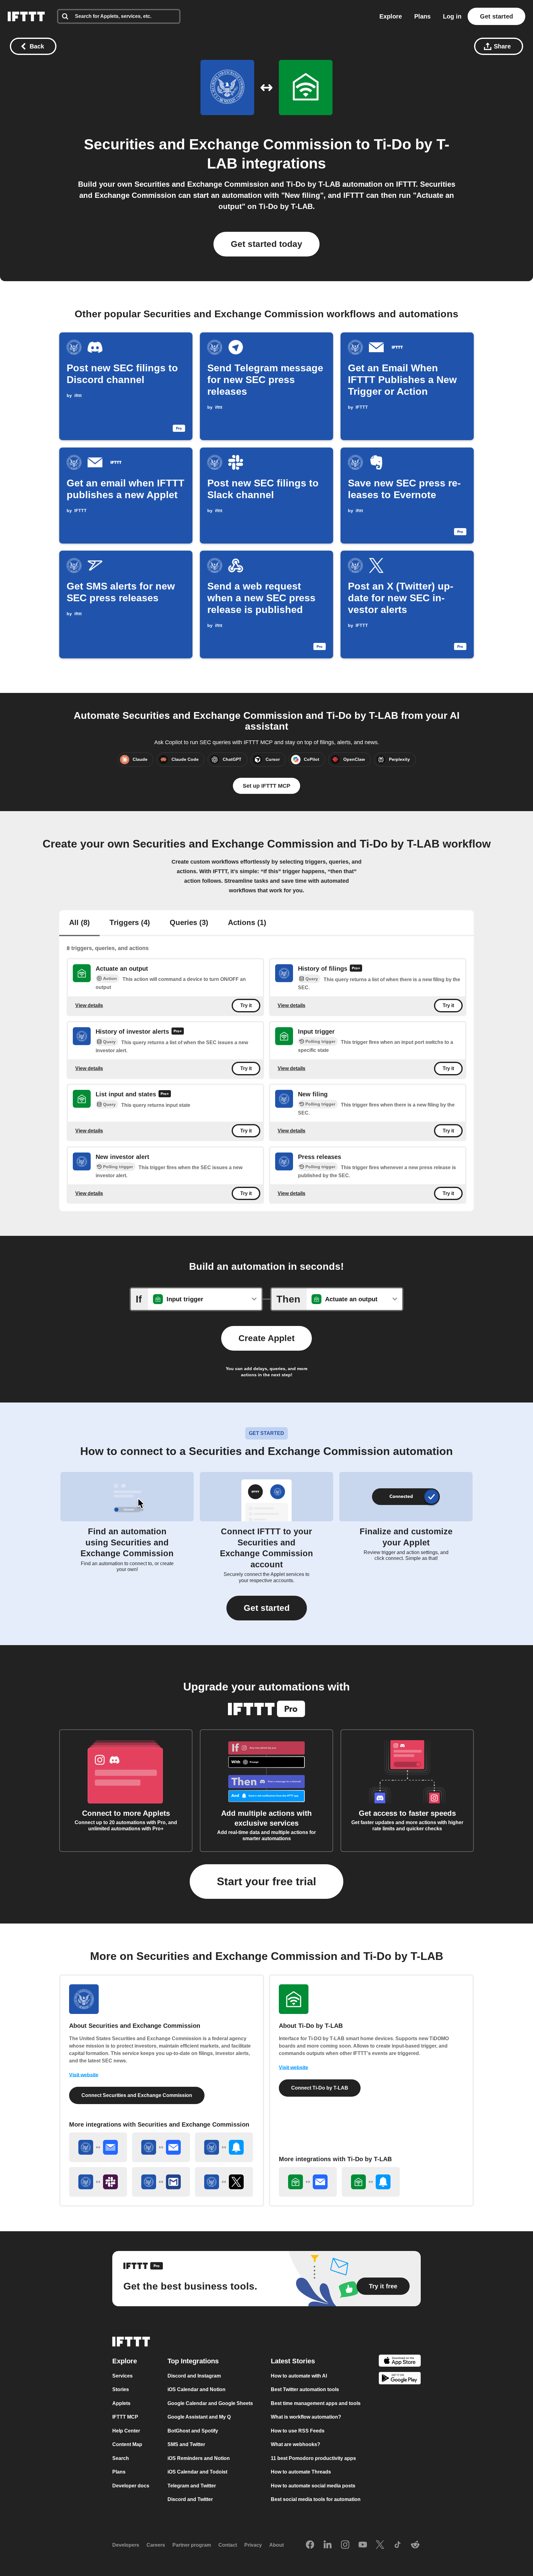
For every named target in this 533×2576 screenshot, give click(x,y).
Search (121, 2458)
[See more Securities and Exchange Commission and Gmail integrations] (161, 2182)
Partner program (192, 2545)
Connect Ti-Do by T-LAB (320, 2088)
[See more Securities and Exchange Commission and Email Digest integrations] (98, 2147)
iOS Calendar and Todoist (197, 2472)
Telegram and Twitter (192, 2486)
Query (312, 979)
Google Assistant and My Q (199, 2417)
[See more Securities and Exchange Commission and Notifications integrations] (224, 2147)
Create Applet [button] (266, 1338)
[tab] (79, 923)
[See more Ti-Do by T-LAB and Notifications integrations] (371, 2182)
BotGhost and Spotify (193, 2431)
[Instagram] (345, 2545)
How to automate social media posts (313, 2486)
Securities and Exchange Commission (218, 144)
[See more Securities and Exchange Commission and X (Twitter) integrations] (224, 2182)
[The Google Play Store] (400, 2379)
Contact (228, 2545)
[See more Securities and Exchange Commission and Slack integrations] (98, 2182)
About (277, 2545)
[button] (267, 1608)
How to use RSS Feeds (298, 2431)
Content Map (127, 2444)
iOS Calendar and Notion (196, 2389)
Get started (496, 16)
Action (110, 978)
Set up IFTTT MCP (266, 786)
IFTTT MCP (125, 2417)
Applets (121, 2403)
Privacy (253, 2545)
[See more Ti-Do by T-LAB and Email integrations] (308, 2182)
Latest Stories (293, 2361)
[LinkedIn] (328, 2545)
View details (89, 1005)
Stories (121, 2389)
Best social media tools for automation (316, 2499)
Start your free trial (266, 1881)
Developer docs (131, 2486)
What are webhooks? (295, 2444)
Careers (156, 2545)
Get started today (266, 244)
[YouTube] (363, 2545)
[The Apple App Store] (400, 2362)
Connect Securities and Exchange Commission (137, 2095)
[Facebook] (310, 2545)
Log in (452, 16)
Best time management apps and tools (316, 2403)
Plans (422, 16)
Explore (391, 16)
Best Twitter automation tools (305, 2389)
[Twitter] (380, 2545)
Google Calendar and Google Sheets (210, 2403)
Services (122, 2376)
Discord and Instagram (194, 2376)
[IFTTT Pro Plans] (356, 969)
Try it (246, 1006)
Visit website (84, 2075)
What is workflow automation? (306, 2417)
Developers (126, 2545)
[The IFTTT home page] (26, 16)
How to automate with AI (299, 2376)
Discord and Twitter (190, 2499)
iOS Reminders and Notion (199, 2458)
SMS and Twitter (186, 2444)
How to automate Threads (301, 2472)
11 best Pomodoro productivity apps (313, 2458)
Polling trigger (320, 1041)
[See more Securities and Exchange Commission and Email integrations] (161, 2147)
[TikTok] (398, 2545)
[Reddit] (415, 2545)
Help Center (126, 2431)
